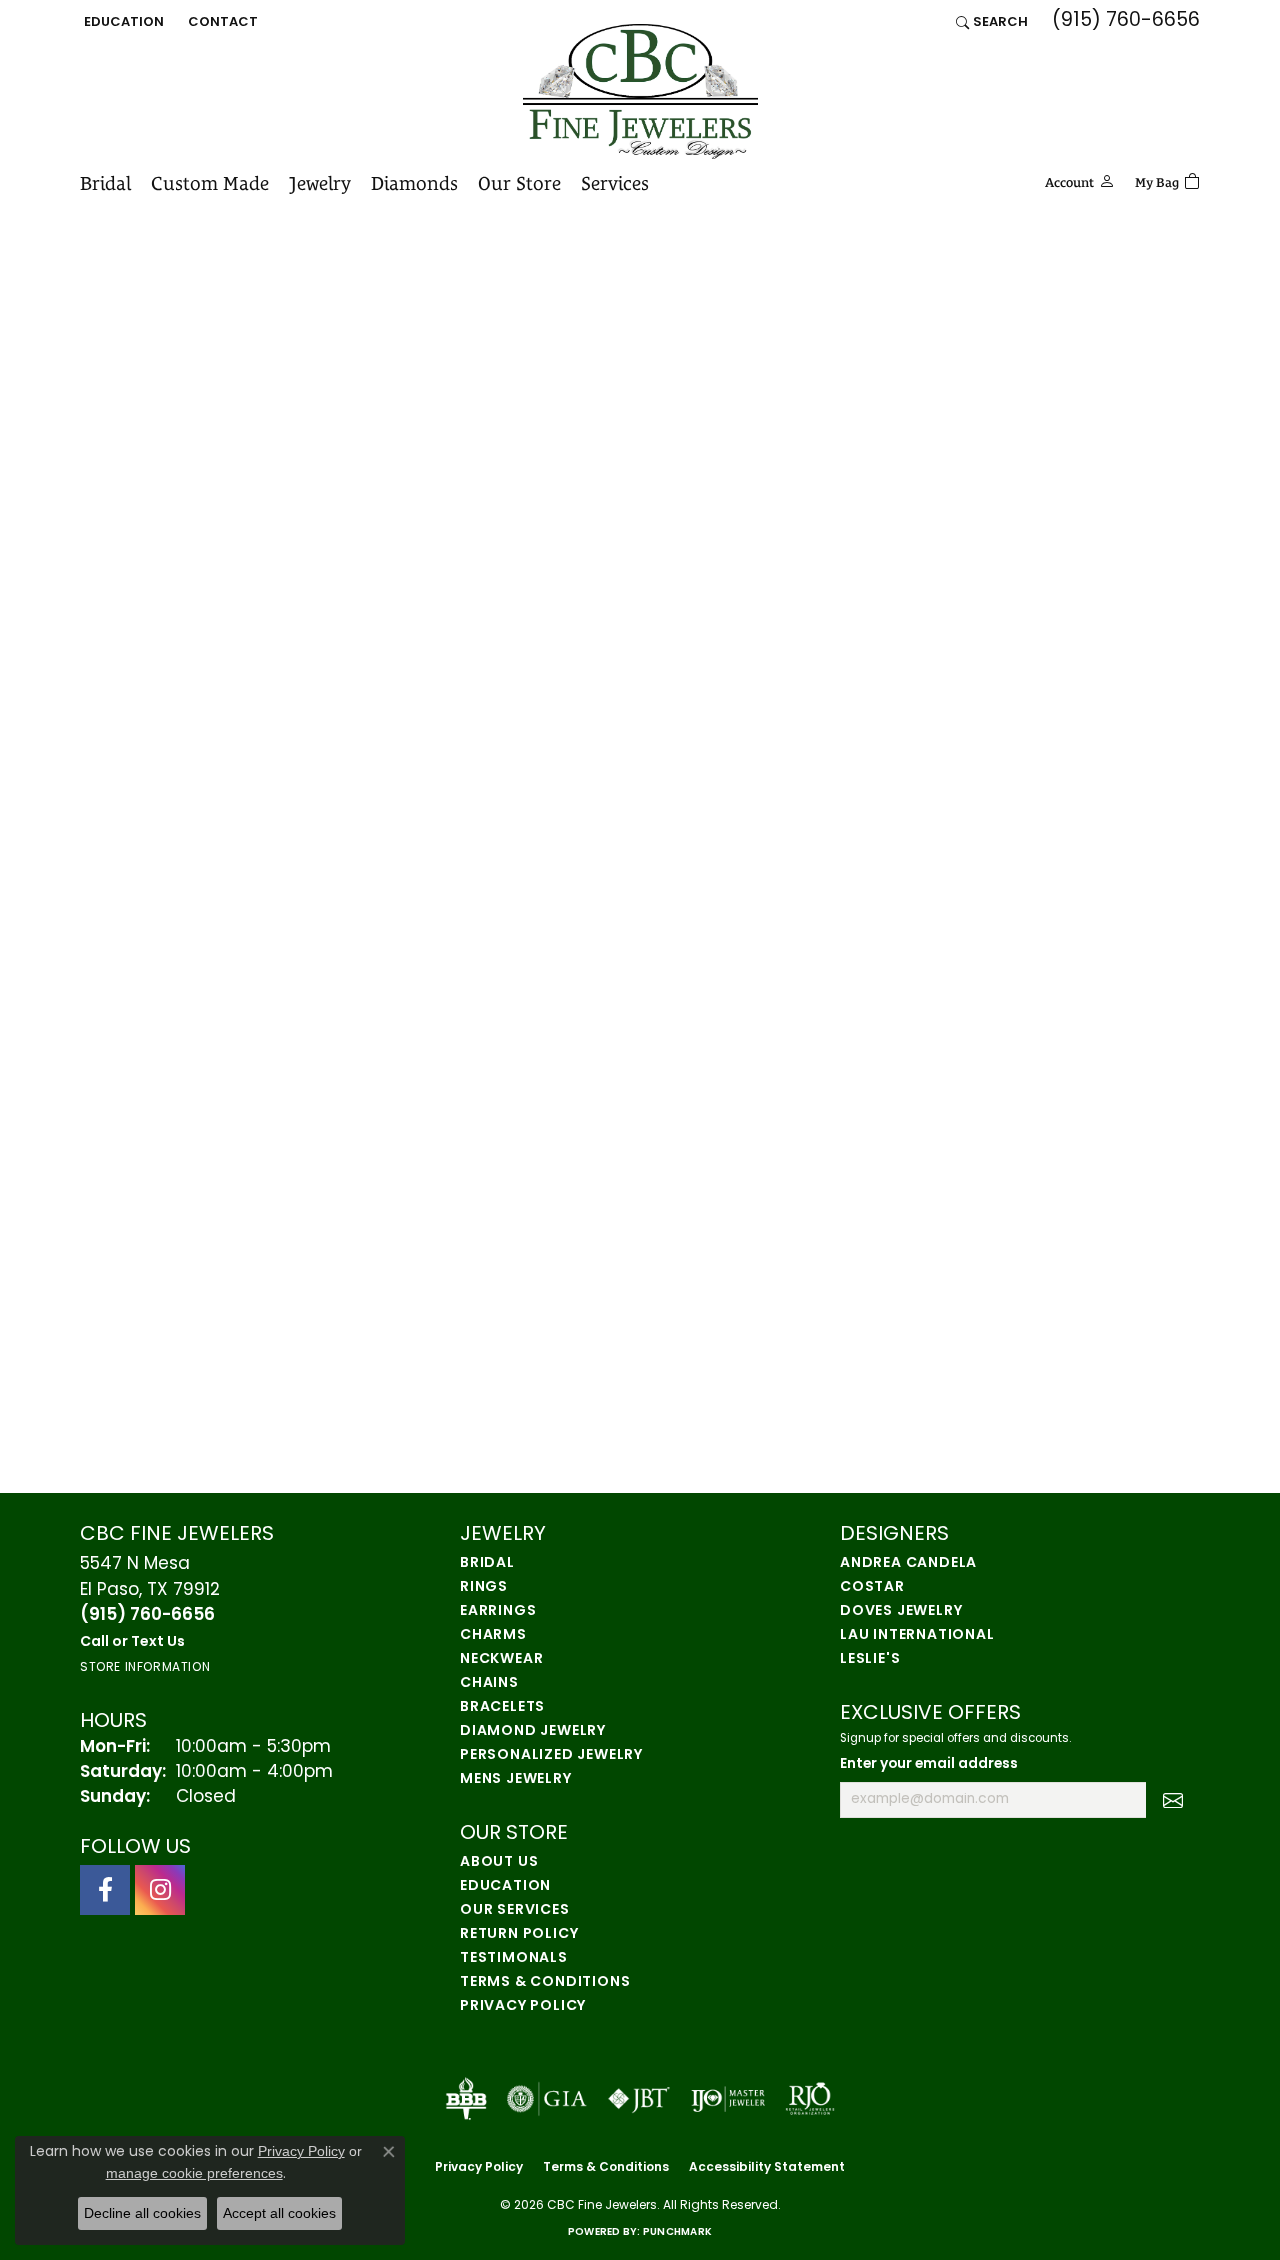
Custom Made (210, 183)
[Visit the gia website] (547, 2099)
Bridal (105, 183)
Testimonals (514, 1958)
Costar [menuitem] (872, 1587)
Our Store (519, 183)
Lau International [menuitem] (917, 1635)
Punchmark (677, 2232)
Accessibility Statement (767, 2168)
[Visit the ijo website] (728, 2099)
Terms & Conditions (545, 1982)
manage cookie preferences (194, 2173)
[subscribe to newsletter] (1173, 1800)
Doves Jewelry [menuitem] (901, 1611)
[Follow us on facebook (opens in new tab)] (105, 1890)
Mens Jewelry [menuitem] (516, 1779)
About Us (499, 1862)
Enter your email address (929, 1764)
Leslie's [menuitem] (870, 1659)
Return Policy (519, 1934)
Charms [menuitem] (493, 1635)
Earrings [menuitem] (498, 1611)
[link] (221, 22)
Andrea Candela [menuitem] (908, 1563)
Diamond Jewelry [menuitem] (533, 1731)
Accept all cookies (279, 2213)
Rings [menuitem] (484, 1587)
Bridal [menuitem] (487, 1563)
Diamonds (414, 183)
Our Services (515, 1910)
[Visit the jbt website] (639, 2099)
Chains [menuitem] (489, 1683)
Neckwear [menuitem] (501, 1659)
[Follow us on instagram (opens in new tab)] (160, 1890)
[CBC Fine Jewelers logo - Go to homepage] (640, 91)
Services (615, 183)
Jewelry (320, 183)
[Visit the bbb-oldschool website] (466, 2099)
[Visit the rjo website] (810, 2099)
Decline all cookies (142, 2213)
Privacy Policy (523, 2006)
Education (505, 1886)
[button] (122, 22)
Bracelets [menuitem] (502, 1707)
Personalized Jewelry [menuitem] (551, 1755)
